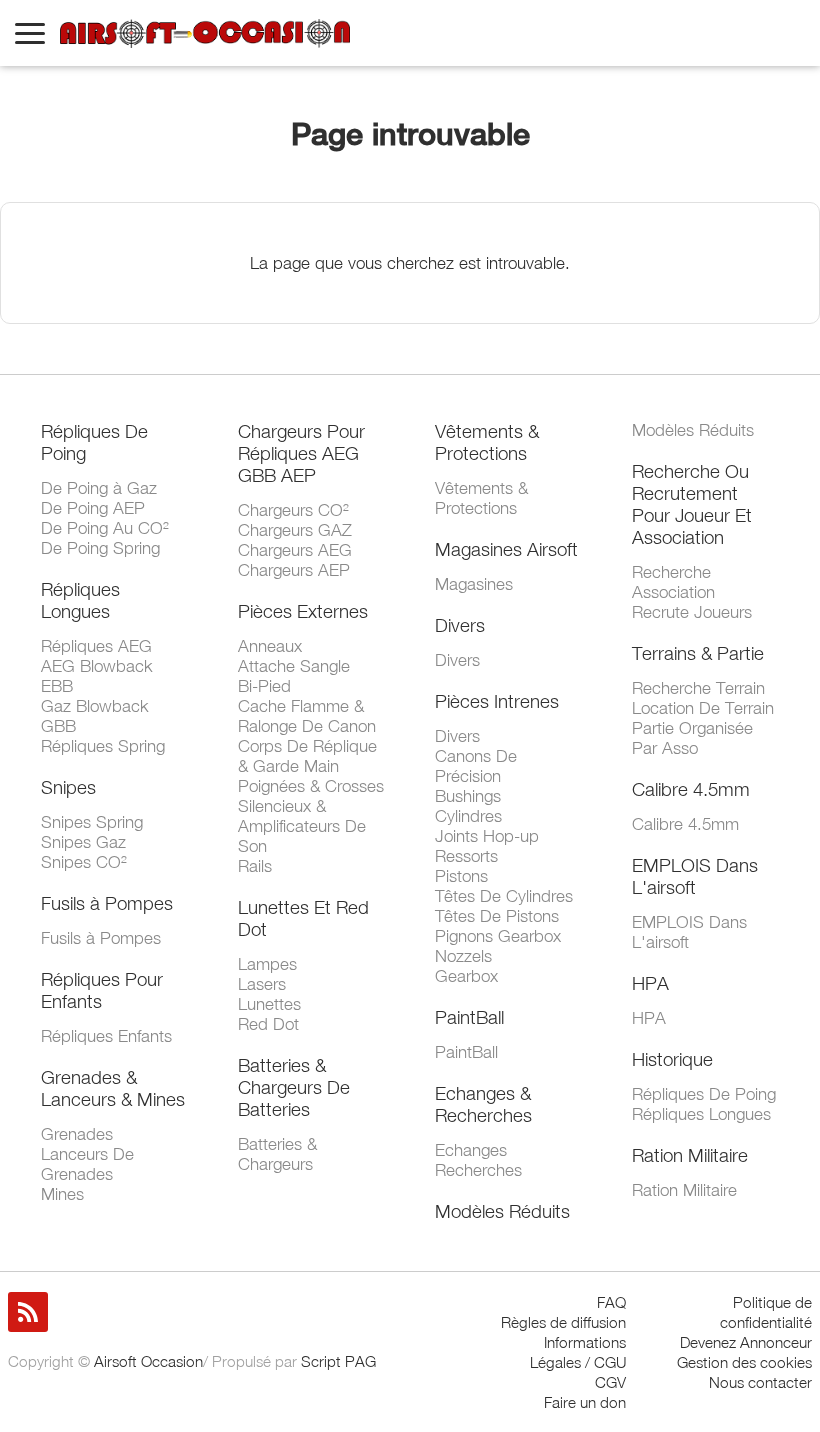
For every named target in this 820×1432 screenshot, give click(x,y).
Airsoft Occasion (148, 1361)
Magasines (474, 584)
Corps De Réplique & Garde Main (307, 756)
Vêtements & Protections (487, 442)
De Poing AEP (93, 508)
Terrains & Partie (698, 653)
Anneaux (270, 646)
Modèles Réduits (502, 1211)
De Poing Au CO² (105, 528)
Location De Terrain (703, 708)
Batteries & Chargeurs (277, 1154)
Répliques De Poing (704, 1094)
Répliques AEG (96, 646)
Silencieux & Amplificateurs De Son (302, 826)
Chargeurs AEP (294, 570)
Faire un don (585, 1402)
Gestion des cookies (744, 1362)
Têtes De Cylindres (504, 896)
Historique (672, 1059)
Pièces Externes (303, 611)
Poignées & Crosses (311, 786)
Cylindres (468, 816)
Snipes (68, 787)
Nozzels (463, 956)
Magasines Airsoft (506, 549)
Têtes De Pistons (497, 916)
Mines (62, 1194)
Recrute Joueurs (692, 612)
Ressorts (466, 856)
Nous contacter (760, 1382)
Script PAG (338, 1361)
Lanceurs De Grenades (87, 1164)
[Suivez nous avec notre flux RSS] (28, 1312)
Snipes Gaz (83, 842)
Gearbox (466, 976)
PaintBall (469, 1017)
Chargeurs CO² (293, 510)
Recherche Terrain (698, 688)
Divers (460, 625)
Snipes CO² (84, 862)
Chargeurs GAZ (295, 530)
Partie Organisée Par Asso (692, 738)
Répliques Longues (80, 600)
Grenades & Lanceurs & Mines (113, 1088)
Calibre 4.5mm (691, 789)
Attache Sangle (294, 666)
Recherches (478, 1170)
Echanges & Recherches (483, 1104)
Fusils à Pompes (107, 903)
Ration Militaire (690, 1155)
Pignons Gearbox (498, 936)
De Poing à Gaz (99, 488)
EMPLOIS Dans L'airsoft (695, 876)
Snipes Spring (92, 822)
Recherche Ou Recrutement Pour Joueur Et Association (692, 504)
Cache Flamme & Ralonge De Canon (307, 716)
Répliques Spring (103, 746)
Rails (255, 866)
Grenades (77, 1134)
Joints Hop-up (487, 836)
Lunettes (269, 1004)
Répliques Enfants (106, 1036)
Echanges (471, 1150)
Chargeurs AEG (295, 550)
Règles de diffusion (563, 1322)
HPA (650, 983)
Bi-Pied (264, 686)
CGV (610, 1382)
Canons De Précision (476, 766)
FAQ (611, 1302)
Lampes (267, 964)
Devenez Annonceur (746, 1342)
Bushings (468, 796)
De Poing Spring (100, 548)
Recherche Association (673, 582)
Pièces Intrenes (497, 701)
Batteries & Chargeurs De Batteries (294, 1087)
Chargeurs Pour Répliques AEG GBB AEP (301, 453)
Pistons (461, 876)
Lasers (262, 984)
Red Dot (268, 1024)
